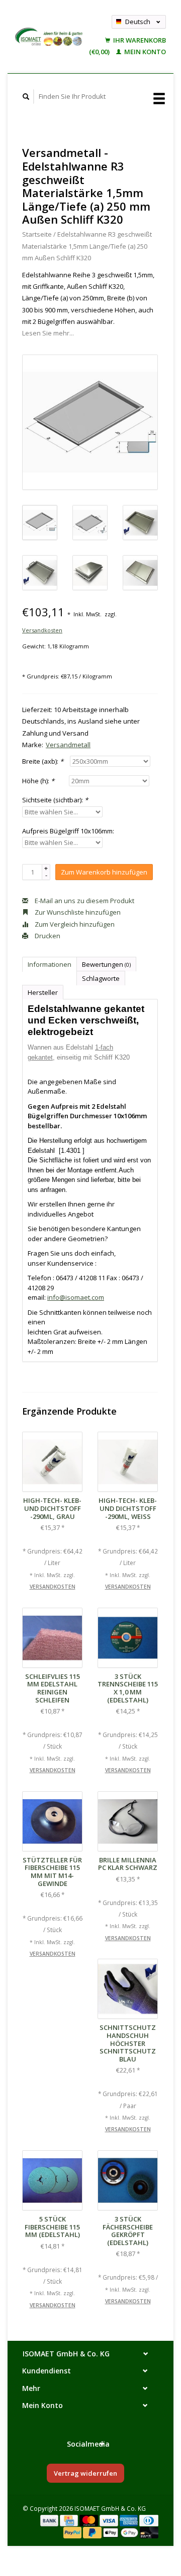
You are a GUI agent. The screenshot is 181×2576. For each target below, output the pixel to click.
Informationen (50, 964)
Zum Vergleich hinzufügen (74, 924)
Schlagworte (101, 978)
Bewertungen (106, 964)
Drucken (47, 936)
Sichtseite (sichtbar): (55, 800)
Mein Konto (144, 52)
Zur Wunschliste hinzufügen (77, 912)
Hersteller (43, 992)
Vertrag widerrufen (85, 2473)
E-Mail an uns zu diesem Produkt (84, 901)
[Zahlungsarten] (50, 2520)
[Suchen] (26, 97)
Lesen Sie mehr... (48, 333)
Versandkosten (42, 630)
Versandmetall (68, 745)
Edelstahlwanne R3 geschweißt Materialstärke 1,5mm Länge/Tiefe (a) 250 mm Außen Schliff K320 (87, 246)
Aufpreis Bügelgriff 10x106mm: (68, 831)
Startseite (37, 234)
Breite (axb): (43, 761)
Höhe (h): (38, 781)
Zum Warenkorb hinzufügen (104, 872)
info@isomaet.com (76, 1297)
